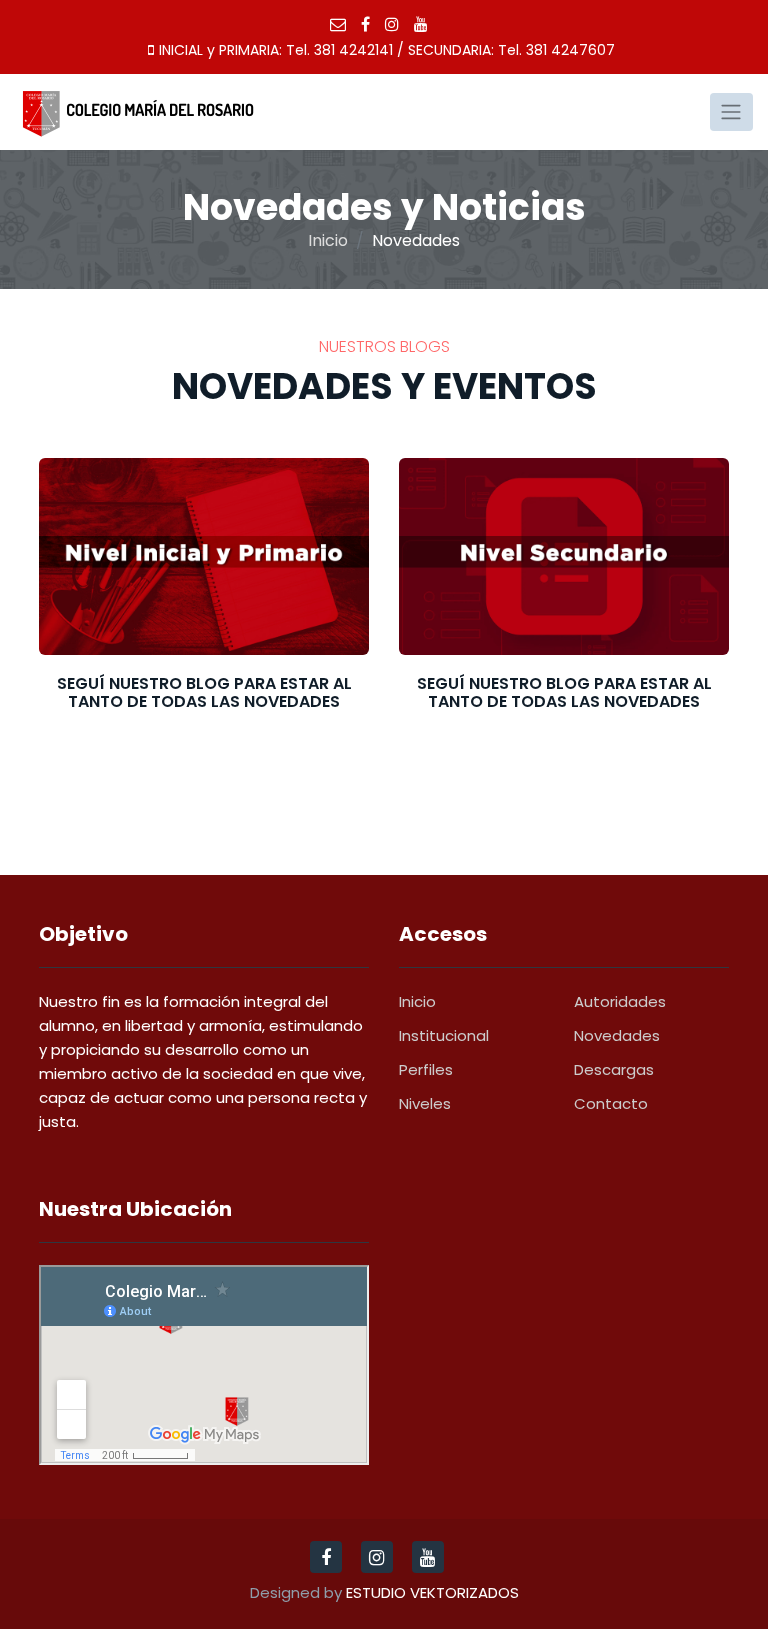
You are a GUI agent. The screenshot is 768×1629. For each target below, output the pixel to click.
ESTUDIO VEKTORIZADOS (432, 1592)
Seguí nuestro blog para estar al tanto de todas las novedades (204, 693)
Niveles (425, 1103)
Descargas (614, 1069)
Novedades (617, 1035)
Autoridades (620, 1001)
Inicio (328, 240)
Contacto (611, 1103)
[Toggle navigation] (731, 112)
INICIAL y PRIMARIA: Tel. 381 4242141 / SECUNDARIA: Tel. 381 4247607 (387, 50)
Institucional (444, 1035)
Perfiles (426, 1069)
